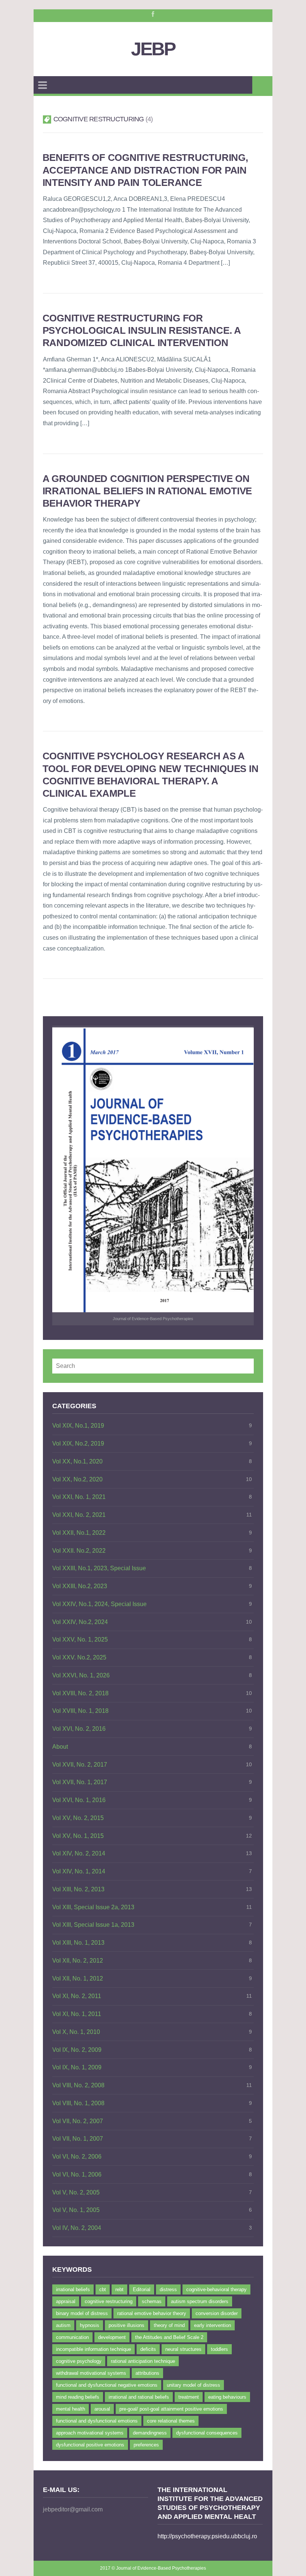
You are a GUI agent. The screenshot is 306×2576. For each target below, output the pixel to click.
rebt (119, 2289)
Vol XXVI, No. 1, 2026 (81, 1675)
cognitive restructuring (109, 2301)
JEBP (153, 49)
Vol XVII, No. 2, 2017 (80, 1765)
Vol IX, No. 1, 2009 (77, 2067)
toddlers (219, 2349)
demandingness (150, 2433)
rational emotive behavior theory (152, 2313)
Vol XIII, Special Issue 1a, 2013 (93, 1925)
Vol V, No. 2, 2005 (76, 2192)
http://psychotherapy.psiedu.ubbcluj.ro (207, 2536)
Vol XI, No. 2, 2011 (77, 1996)
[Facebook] (152, 13)
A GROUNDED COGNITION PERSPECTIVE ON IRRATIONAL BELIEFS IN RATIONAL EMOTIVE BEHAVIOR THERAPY (147, 491)
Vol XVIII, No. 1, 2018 (80, 1711)
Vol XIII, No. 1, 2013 (78, 1943)
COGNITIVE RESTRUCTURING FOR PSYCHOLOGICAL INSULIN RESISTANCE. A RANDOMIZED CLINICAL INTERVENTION (142, 331)
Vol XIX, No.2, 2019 (78, 1443)
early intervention (213, 2325)
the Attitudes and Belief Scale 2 (169, 2337)
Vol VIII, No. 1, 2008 (78, 2103)
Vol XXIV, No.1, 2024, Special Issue (99, 1604)
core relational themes (171, 2421)
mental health (71, 2409)
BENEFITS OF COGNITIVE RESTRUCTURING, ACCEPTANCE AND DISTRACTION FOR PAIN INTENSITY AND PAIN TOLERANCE (145, 170)
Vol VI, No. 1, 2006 (77, 2174)
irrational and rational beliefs (139, 2397)
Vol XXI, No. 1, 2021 (79, 1497)
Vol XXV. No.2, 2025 (79, 1657)
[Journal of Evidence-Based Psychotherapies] (153, 1170)
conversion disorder (217, 2313)
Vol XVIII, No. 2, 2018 (80, 1693)
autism (63, 2325)
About (60, 1747)
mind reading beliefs (78, 2397)
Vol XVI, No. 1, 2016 (79, 1800)
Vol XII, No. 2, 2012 (78, 1961)
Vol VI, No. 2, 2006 (77, 2157)
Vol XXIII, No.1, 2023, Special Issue (99, 1568)
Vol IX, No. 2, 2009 (77, 2050)
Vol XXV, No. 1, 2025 (80, 1639)
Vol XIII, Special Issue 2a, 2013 (93, 1907)
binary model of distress (82, 2313)
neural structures (183, 2349)
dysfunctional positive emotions (90, 2445)
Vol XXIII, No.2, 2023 (80, 1586)
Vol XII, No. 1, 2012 (78, 1978)
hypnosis (90, 2325)
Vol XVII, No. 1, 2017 (80, 1782)
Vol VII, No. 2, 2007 (78, 2121)
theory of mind (169, 2325)
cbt (103, 2289)
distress (168, 2289)
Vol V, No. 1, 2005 (76, 2210)
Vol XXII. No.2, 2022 (79, 1551)
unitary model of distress (193, 2385)
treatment (189, 2397)
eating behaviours (227, 2397)
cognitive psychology (79, 2361)
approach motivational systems (90, 2433)
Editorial (142, 2289)
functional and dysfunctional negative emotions (107, 2385)
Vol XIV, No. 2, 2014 (79, 1853)
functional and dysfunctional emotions (97, 2421)
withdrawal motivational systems (91, 2373)
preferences (146, 2445)
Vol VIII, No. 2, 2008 (78, 2085)
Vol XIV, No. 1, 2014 (79, 1871)
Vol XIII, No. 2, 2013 (78, 1889)
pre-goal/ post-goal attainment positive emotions (171, 2409)
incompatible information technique (93, 2349)
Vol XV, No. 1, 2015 (78, 1836)
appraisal (66, 2301)
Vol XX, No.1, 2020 (77, 1461)
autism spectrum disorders (200, 2301)
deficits (148, 2349)
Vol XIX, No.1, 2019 (78, 1426)
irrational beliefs (73, 2289)
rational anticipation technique (143, 2361)
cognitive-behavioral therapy (216, 2289)
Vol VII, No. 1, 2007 (78, 2139)
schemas (152, 2301)
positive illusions (127, 2325)
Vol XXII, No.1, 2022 (79, 1533)
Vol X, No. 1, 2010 (76, 2032)
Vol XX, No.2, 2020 (77, 1479)
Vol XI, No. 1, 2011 (77, 2014)
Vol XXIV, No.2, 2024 (80, 1622)
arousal (102, 2409)
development (112, 2337)
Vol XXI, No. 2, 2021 (79, 1515)
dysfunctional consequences (207, 2433)
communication (72, 2337)
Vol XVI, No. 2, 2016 (79, 1729)
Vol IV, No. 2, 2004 (77, 2228)
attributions (147, 2373)
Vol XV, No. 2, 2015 (78, 1818)
